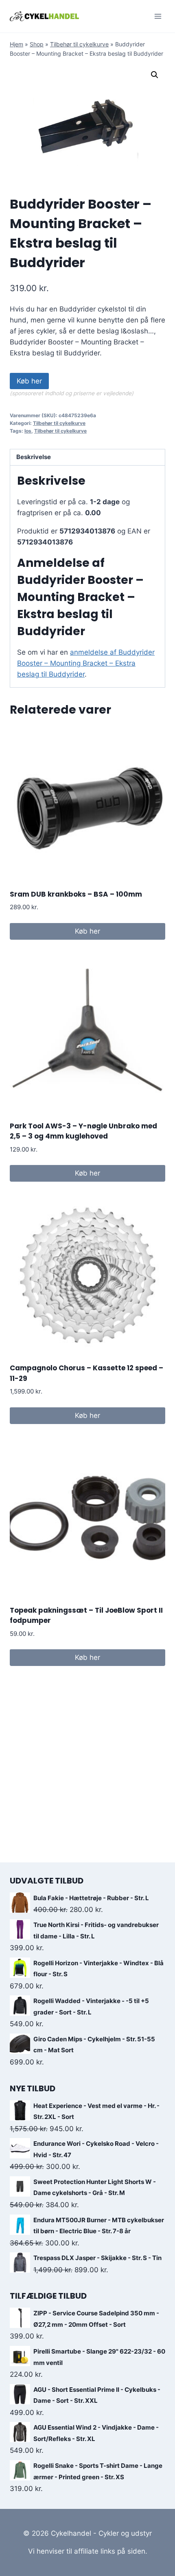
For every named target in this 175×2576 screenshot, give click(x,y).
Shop (37, 44)
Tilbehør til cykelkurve (79, 44)
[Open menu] (158, 16)
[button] (155, 75)
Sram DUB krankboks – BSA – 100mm (76, 894)
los (28, 431)
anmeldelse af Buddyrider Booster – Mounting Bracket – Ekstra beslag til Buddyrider (86, 663)
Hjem (16, 44)
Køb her (29, 381)
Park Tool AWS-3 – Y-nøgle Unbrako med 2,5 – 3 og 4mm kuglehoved (83, 1131)
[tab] (87, 458)
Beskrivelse (34, 457)
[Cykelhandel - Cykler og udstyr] (44, 16)
